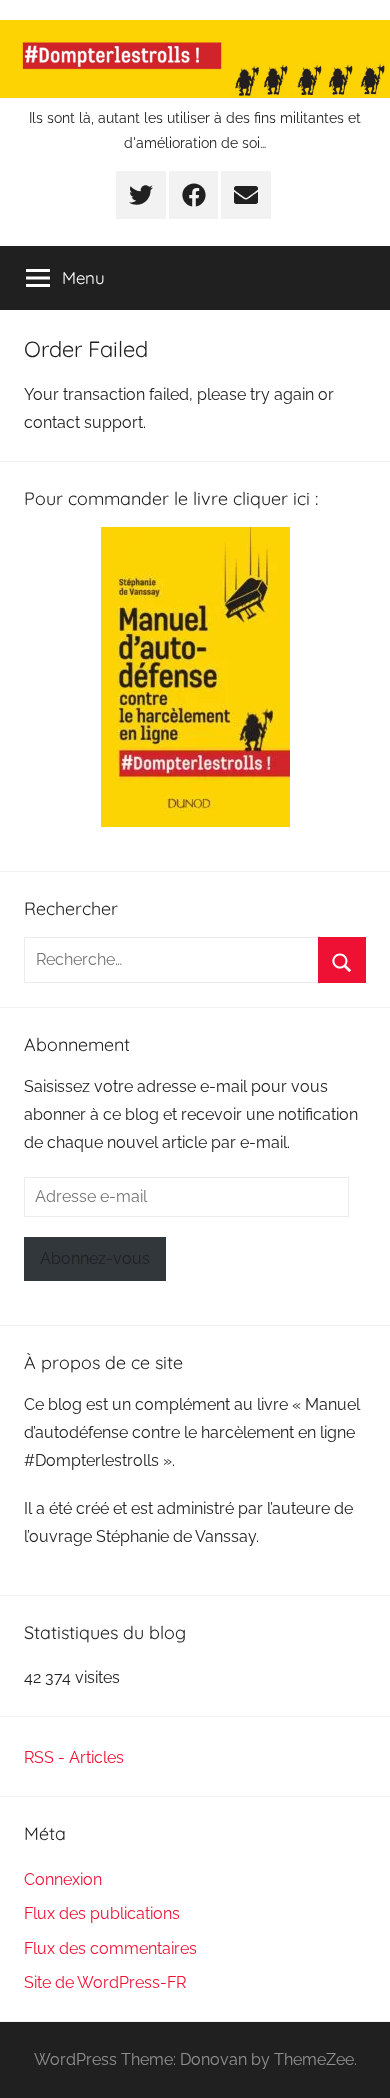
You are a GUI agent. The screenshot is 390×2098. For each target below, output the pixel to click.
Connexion (63, 1879)
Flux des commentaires (110, 1948)
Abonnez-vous (95, 1258)
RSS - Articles (74, 1757)
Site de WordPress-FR (105, 1982)
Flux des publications (102, 1913)
